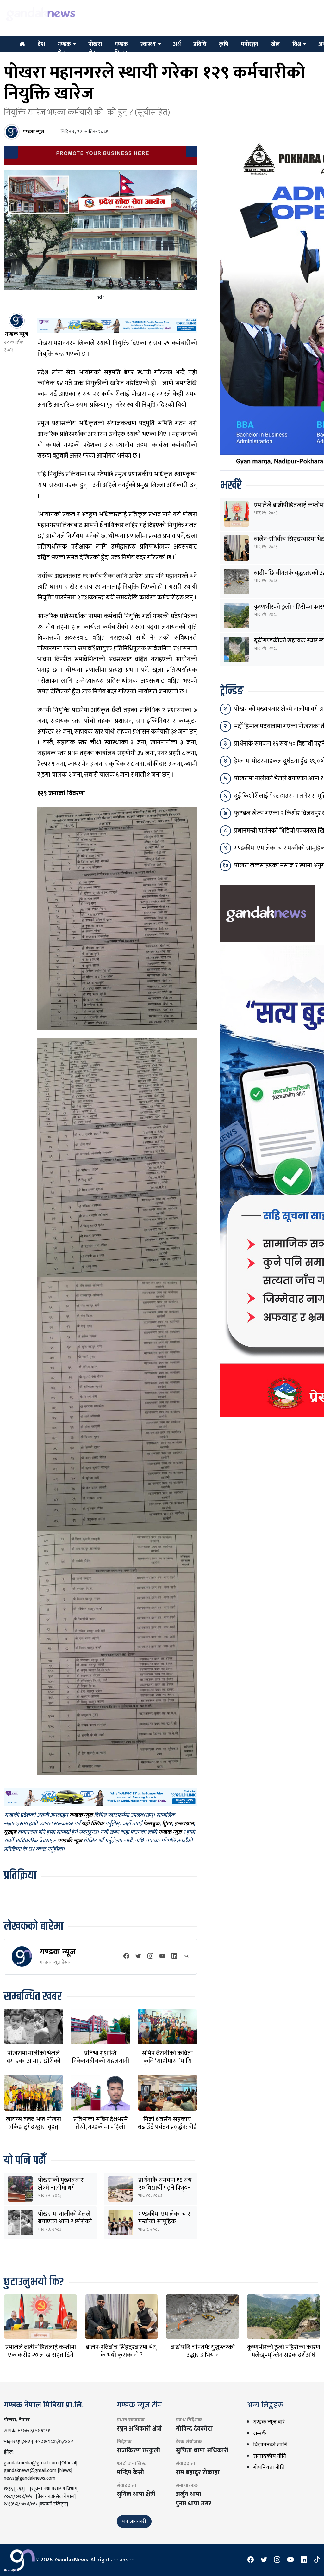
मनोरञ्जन (249, 44)
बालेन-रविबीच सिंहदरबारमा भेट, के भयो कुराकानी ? (121, 2351)
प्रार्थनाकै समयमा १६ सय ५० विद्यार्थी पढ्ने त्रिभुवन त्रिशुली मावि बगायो (165, 2188)
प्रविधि (200, 44)
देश (41, 44)
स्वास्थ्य (148, 44)
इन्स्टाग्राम (184, 1824)
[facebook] (126, 1957)
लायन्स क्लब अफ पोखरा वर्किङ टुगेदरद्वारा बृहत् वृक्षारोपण (34, 2127)
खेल (275, 44)
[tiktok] (317, 2560)
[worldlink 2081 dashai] (117, 325)
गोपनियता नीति (269, 2468)
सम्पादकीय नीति (270, 2456)
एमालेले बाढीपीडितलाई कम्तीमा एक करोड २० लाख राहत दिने (41, 2351)
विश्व (297, 44)
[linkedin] (174, 1957)
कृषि (224, 44)
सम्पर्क (260, 2433)
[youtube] (162, 1957)
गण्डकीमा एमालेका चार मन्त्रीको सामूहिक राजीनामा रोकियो (164, 2222)
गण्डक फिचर (121, 49)
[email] (186, 1957)
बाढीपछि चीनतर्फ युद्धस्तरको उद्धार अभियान (203, 2351)
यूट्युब (10, 1832)
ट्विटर (167, 1824)
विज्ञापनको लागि (270, 2445)
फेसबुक (151, 1824)
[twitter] (138, 1957)
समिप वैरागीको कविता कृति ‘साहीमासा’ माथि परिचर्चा (167, 2061)
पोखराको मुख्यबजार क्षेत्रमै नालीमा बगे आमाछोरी (61, 2188)
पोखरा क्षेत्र (95, 49)
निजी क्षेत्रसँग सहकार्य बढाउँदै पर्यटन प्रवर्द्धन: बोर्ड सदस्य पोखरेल (167, 2127)
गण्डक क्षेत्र (64, 49)
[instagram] (150, 1957)
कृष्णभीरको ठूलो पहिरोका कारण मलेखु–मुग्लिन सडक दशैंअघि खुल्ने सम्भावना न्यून (284, 2355)
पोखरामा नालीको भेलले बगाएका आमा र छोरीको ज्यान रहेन (34, 2061)
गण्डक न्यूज (58, 1952)
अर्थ (177, 44)
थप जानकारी (134, 2521)
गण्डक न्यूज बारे (269, 2422)
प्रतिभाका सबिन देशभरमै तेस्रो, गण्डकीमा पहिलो (100, 2123)
